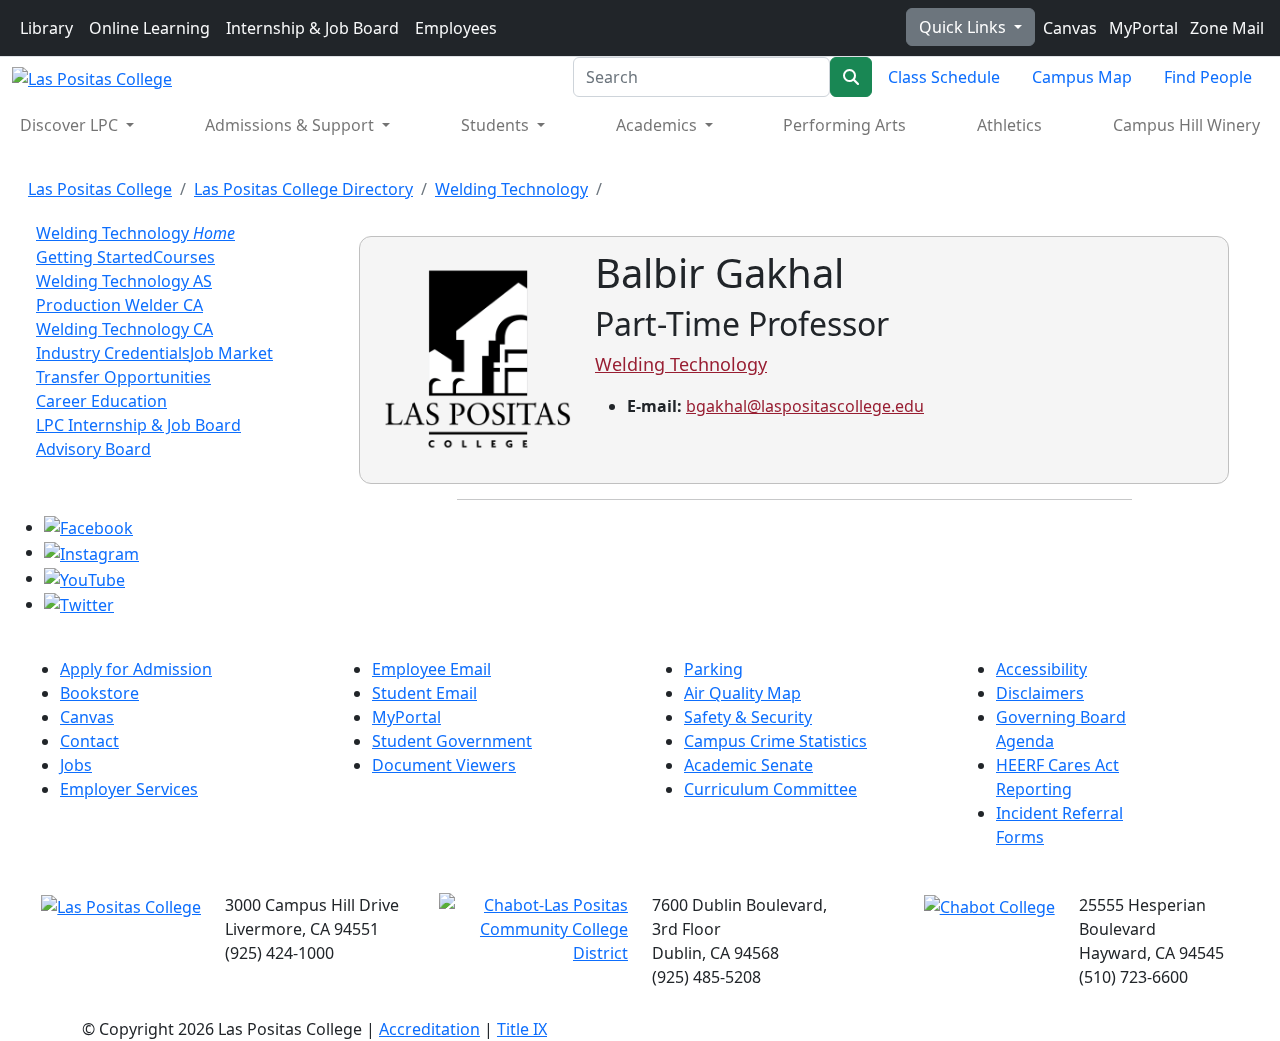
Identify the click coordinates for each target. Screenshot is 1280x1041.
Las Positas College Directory (303, 189)
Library (46, 28)
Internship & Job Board (312, 28)
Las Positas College (100, 189)
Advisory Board (93, 449)
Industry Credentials (113, 353)
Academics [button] (658, 125)
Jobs (76, 765)
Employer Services (129, 789)
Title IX (522, 1029)
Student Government (452, 741)
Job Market (231, 353)
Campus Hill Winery (1186, 125)
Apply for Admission (136, 669)
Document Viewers (444, 765)
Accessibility (1041, 669)
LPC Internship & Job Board (138, 425)
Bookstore (99, 693)
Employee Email (431, 669)
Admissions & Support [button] (291, 125)
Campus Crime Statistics (775, 741)
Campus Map (1082, 77)
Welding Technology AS (124, 281)
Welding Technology (511, 189)
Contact (89, 741)
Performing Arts (844, 125)
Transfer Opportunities (123, 377)
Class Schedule (944, 77)
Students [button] (497, 125)
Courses (184, 257)
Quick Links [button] (964, 27)
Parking (713, 669)
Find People (1208, 77)
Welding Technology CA (124, 329)
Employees (456, 28)
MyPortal (1141, 28)
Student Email (424, 693)
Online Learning (149, 28)
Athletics (1009, 125)
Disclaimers (1040, 693)
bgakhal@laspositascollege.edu (805, 406)
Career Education (101, 401)
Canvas (1068, 28)
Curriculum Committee (770, 789)
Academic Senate (748, 765)
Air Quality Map (742, 693)
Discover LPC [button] (71, 125)
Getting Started (94, 257)
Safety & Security (748, 717)
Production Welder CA (119, 305)
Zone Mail (1225, 28)
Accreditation (429, 1029)
